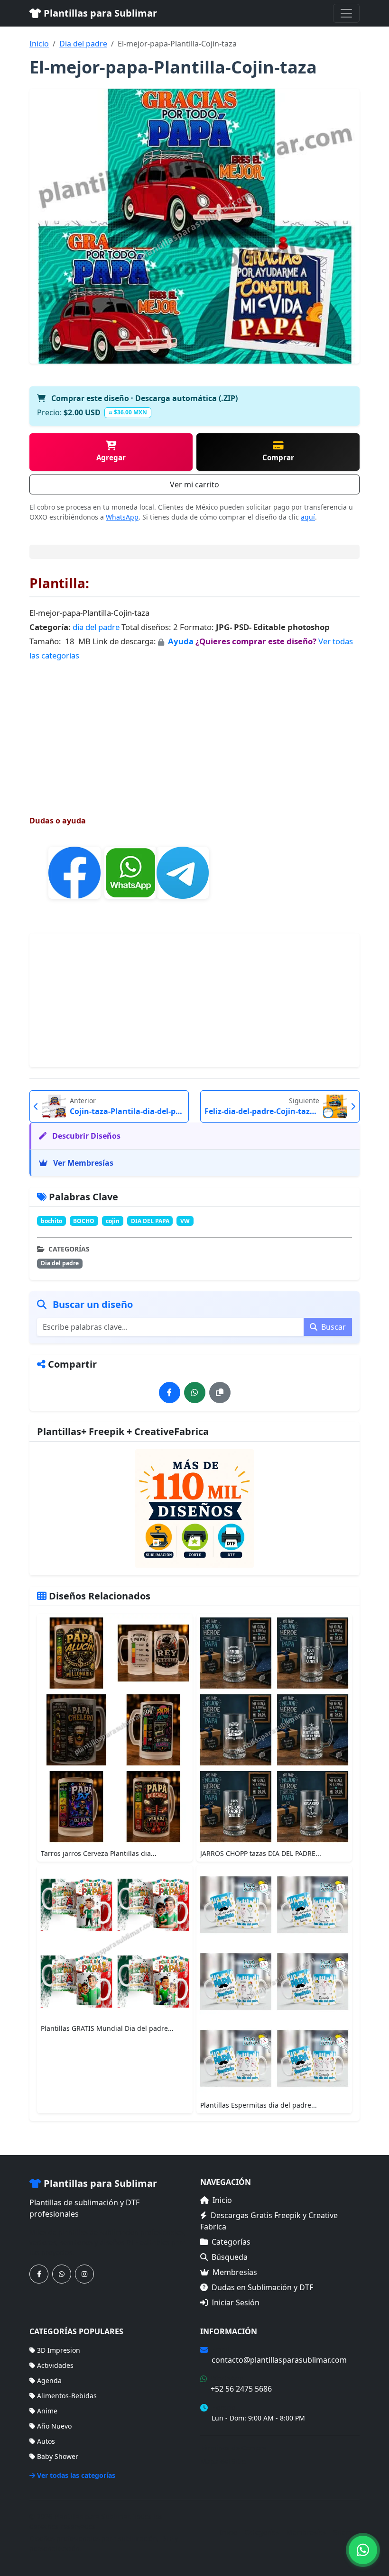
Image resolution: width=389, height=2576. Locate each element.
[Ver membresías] (194, 1508)
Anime (47, 2411)
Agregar (111, 457)
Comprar (278, 457)
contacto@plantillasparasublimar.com (279, 2360)
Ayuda (182, 641)
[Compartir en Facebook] (170, 1393)
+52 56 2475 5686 (241, 2389)
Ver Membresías (82, 1163)
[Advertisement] (194, 730)
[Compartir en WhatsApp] (195, 1393)
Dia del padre (83, 44)
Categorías (231, 2242)
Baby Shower (58, 2456)
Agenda (49, 2380)
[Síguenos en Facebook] (39, 2274)
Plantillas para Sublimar (99, 13)
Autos (46, 2441)
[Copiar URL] (220, 1393)
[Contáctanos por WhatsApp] (62, 2274)
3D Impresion (59, 2350)
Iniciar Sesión (236, 2302)
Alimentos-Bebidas (67, 2396)
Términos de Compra (233, 2448)
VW (185, 1221)
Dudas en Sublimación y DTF (262, 2287)
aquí (308, 517)
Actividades (55, 2365)
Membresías (235, 2272)
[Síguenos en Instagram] (84, 2274)
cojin (113, 1221)
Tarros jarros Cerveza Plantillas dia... (99, 1853)
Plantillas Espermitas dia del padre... (259, 2105)
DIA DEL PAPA (150, 1221)
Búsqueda (230, 2257)
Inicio (39, 44)
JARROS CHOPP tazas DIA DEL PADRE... (261, 1853)
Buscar (333, 1327)
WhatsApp (122, 517)
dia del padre (96, 627)
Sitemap (347, 2532)
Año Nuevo (54, 2426)
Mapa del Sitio (223, 2462)
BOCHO (84, 1221)
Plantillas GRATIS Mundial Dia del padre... (107, 2028)
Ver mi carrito (194, 484)
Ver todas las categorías (76, 2475)
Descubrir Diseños (85, 1136)
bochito (51, 1221)
